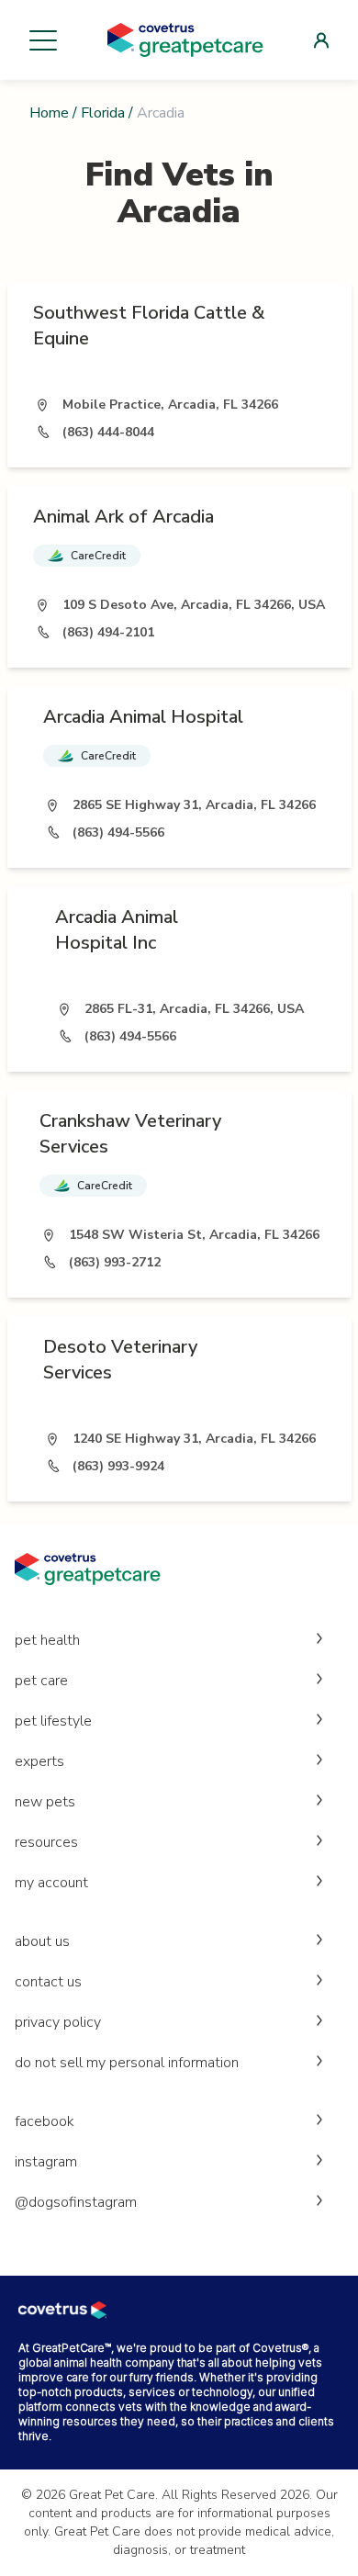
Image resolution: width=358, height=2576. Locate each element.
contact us (48, 1982)
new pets (45, 1802)
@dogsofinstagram (76, 2202)
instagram (46, 2162)
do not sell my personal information (127, 2063)
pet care (41, 1681)
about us (42, 1941)
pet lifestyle (53, 1721)
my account (51, 1883)
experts (39, 1761)
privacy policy (58, 2022)
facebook (45, 2121)
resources (46, 1842)
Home (49, 113)
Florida (103, 113)
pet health (47, 1640)
